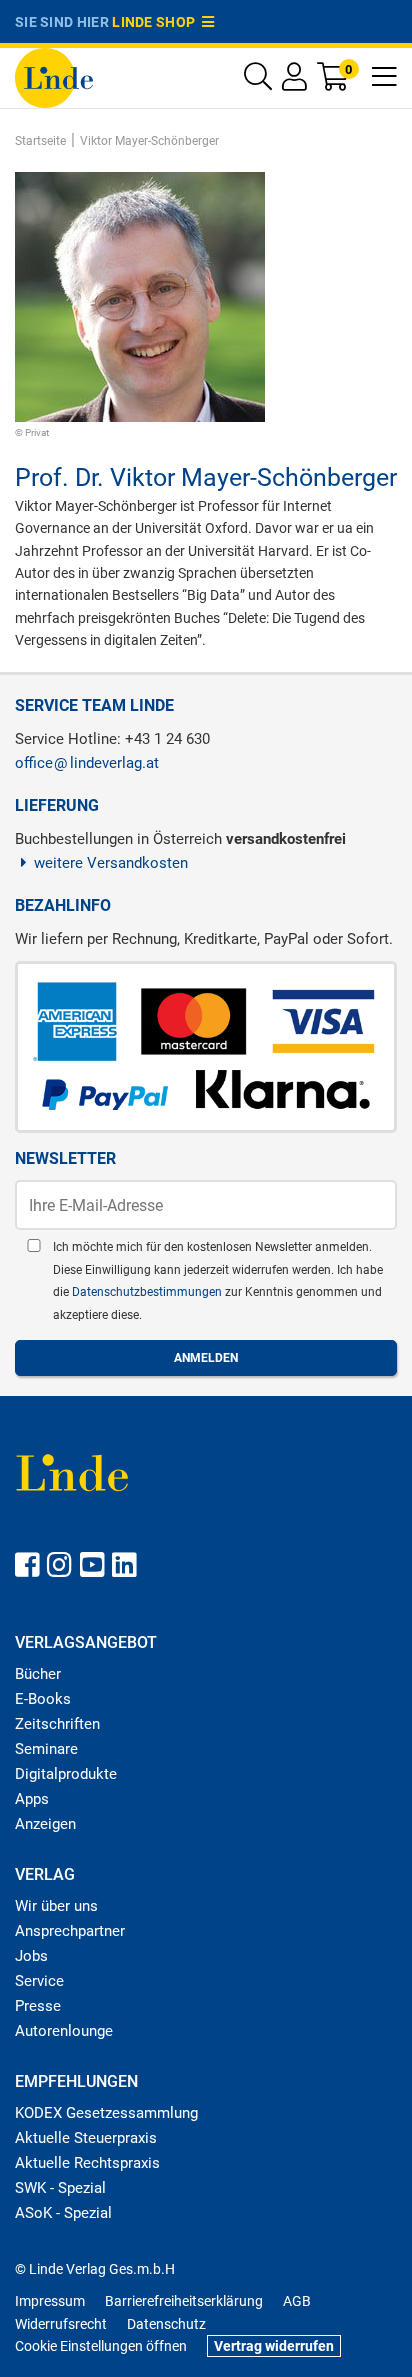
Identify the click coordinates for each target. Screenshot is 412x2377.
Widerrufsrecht (61, 2324)
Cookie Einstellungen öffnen (101, 2346)
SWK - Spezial (60, 2188)
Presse (38, 2006)
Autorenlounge (64, 2031)
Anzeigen (45, 1824)
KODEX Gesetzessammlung (106, 2113)
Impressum (50, 2301)
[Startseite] (54, 76)
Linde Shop (157, 22)
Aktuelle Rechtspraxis (87, 2163)
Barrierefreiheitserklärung (184, 2301)
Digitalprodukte (66, 1774)
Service (39, 1981)
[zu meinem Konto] (294, 81)
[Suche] (258, 81)
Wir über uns (56, 1906)
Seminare (46, 1749)
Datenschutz (166, 2324)
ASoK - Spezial (63, 2213)
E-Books (43, 1699)
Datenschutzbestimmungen (148, 1292)
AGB (297, 2301)
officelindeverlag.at (87, 763)
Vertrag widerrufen (274, 2346)
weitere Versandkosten (111, 863)
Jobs (31, 1956)
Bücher (38, 1674)
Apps (32, 1799)
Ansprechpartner (70, 1931)
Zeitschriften (57, 1724)
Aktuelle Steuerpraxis (86, 2138)
